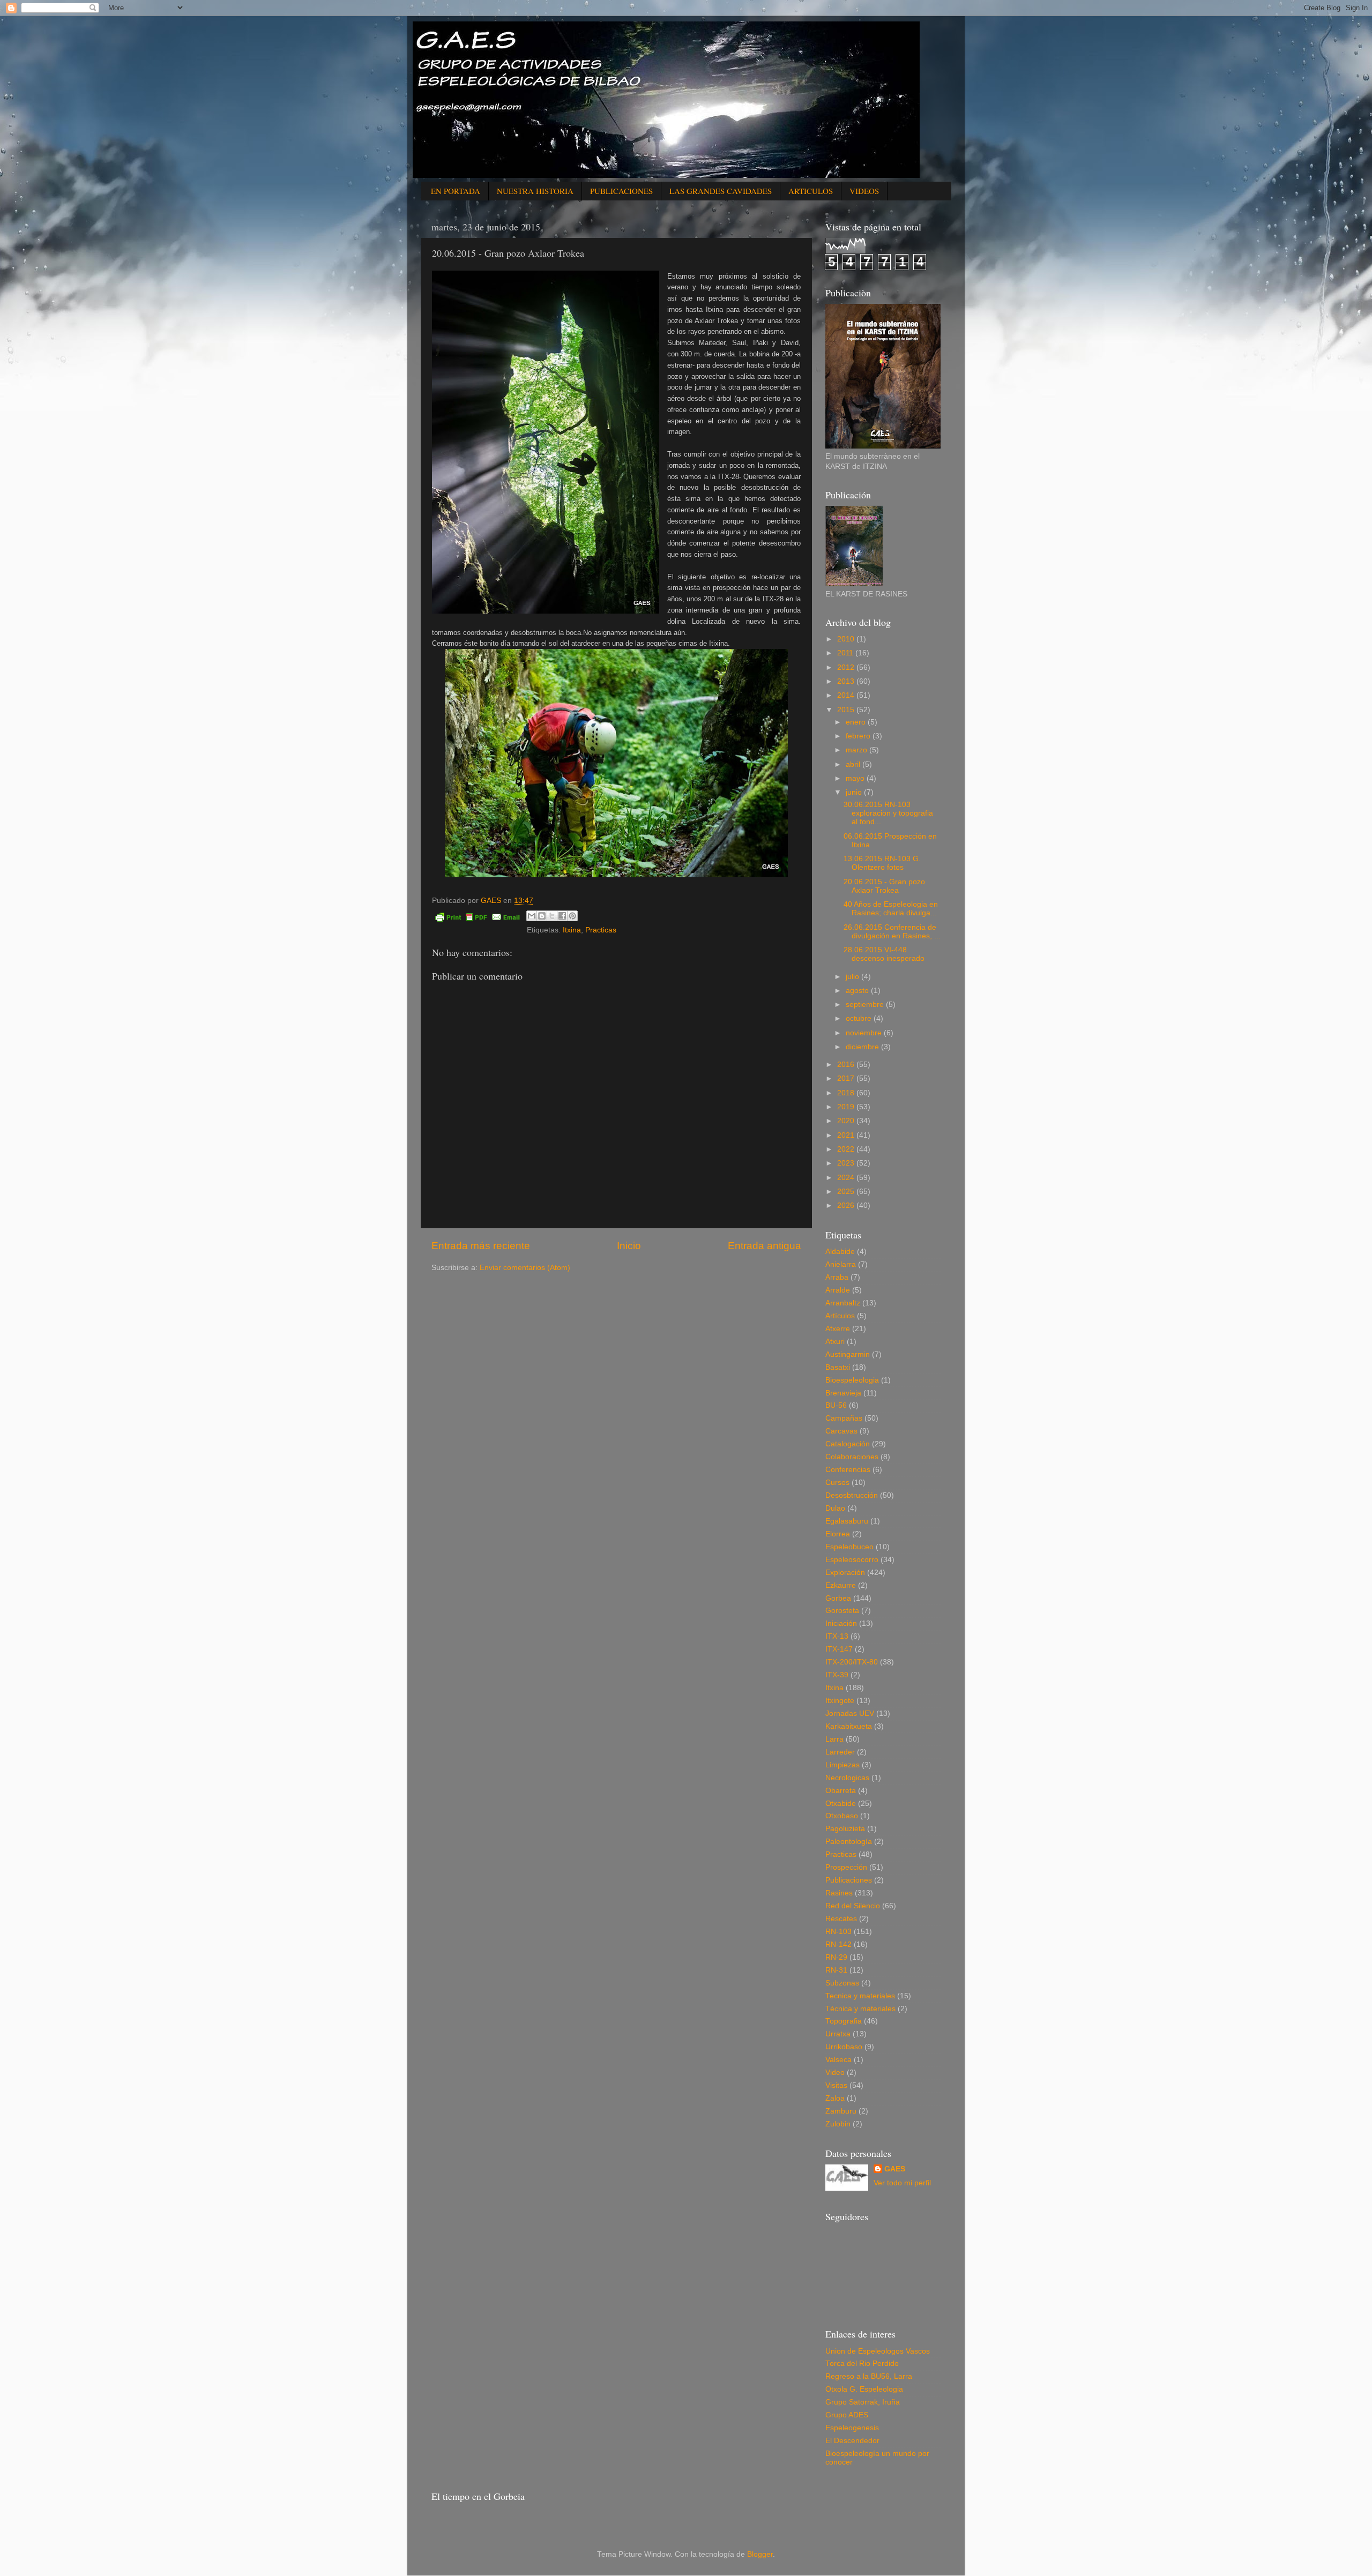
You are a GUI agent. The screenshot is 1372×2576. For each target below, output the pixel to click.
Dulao (835, 1508)
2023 (847, 1163)
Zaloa (835, 2098)
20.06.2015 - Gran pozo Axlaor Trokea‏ (884, 886)
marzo (857, 750)
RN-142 (838, 1944)
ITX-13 (837, 1636)
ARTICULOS (811, 191)
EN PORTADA (456, 191)
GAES (895, 2169)
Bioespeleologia (852, 1380)
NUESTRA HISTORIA (535, 191)
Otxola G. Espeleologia (864, 2389)
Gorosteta (842, 1611)
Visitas (836, 2085)
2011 (846, 653)
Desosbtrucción (852, 1495)
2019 (847, 1107)
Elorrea (838, 1534)
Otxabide (841, 1804)
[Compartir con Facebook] (562, 916)
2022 (847, 1149)
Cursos (837, 1483)
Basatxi (838, 1367)
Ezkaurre (841, 1585)
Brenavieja (843, 1393)
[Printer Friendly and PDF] (478, 919)
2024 (847, 1178)
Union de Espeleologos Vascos (878, 2351)
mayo (856, 778)
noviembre (865, 1033)
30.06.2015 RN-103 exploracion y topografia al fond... (888, 813)
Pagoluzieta (845, 1829)
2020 (847, 1121)
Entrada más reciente (481, 1246)
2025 (847, 1192)
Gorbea (838, 1598)
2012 (847, 667)
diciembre (863, 1047)
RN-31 (836, 1970)
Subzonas (842, 1983)
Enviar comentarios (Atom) (525, 1268)
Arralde (838, 1290)
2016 (847, 1065)
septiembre (866, 1005)
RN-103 (838, 1932)
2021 (847, 1135)
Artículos (840, 1316)
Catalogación (848, 1444)
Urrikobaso (844, 2047)
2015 (847, 710)
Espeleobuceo (849, 1547)
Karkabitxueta (849, 1726)
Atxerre (838, 1329)
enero (857, 722)
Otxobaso (842, 1816)
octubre (860, 1018)
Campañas (844, 1418)
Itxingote (840, 1701)
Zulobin (838, 2124)
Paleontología (849, 1842)
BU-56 (836, 1405)
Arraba (837, 1277)
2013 (847, 681)
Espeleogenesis (852, 2428)
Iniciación (841, 1623)
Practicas (601, 930)
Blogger (760, 2554)
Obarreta (841, 1791)
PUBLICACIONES (621, 191)
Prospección (846, 1867)
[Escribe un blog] (542, 916)
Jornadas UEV (850, 1713)
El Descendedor (852, 2441)
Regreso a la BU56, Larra (869, 2376)
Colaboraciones (852, 1457)
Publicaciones (849, 1880)
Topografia (844, 2021)
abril (854, 764)
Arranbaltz (843, 1303)
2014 (847, 695)
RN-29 (836, 1957)
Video (835, 2073)
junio (855, 792)
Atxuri (835, 1342)
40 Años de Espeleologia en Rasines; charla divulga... (891, 909)
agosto (858, 991)
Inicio (629, 1246)
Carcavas (841, 1431)
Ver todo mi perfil (902, 2183)
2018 (847, 1093)
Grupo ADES (847, 2415)
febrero (859, 736)
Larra (834, 1739)
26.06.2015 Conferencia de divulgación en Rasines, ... (892, 932)
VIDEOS (864, 191)
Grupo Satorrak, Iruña (863, 2402)
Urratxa (838, 2034)
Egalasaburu (847, 1521)
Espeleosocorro (852, 1560)
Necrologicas (847, 1778)
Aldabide (840, 1252)
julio (853, 977)
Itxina (572, 930)
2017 (847, 1078)
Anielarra (841, 1264)
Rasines (839, 1893)
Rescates (841, 1919)
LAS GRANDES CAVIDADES (721, 191)
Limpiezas (842, 1765)
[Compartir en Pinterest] (572, 916)
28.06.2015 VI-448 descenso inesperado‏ (884, 954)
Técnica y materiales (860, 2009)
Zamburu (841, 2111)
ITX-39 (837, 1675)
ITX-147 (839, 1649)
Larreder (840, 1752)
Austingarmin (848, 1354)
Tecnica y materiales (860, 1996)
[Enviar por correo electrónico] (532, 916)
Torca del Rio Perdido (862, 2364)
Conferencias (848, 1470)
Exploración (845, 1573)
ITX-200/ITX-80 (852, 1662)
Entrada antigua (765, 1246)
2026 (847, 1205)
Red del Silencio (853, 1906)
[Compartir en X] (552, 916)
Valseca (838, 2060)
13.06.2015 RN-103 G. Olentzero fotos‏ (882, 863)
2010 (847, 639)
